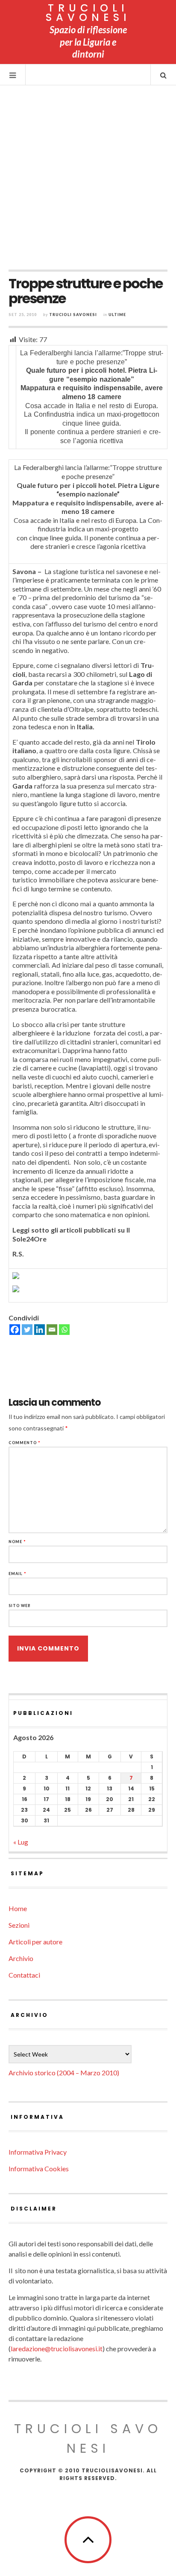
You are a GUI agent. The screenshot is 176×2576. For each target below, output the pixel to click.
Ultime (117, 315)
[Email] (52, 1330)
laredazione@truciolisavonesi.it (57, 2348)
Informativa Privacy (38, 2152)
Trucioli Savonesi (73, 315)
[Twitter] (27, 1330)
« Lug (21, 1842)
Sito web (20, 1606)
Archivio (21, 1958)
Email (18, 1574)
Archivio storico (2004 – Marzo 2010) (64, 2073)
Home (18, 1908)
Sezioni (19, 1925)
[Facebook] (15, 1330)
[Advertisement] (88, 177)
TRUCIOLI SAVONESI (88, 13)
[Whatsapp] (64, 1330)
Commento (25, 1443)
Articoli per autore (35, 1942)
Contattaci (24, 1975)
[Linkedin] (40, 1330)
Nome (17, 1542)
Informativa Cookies (39, 2168)
